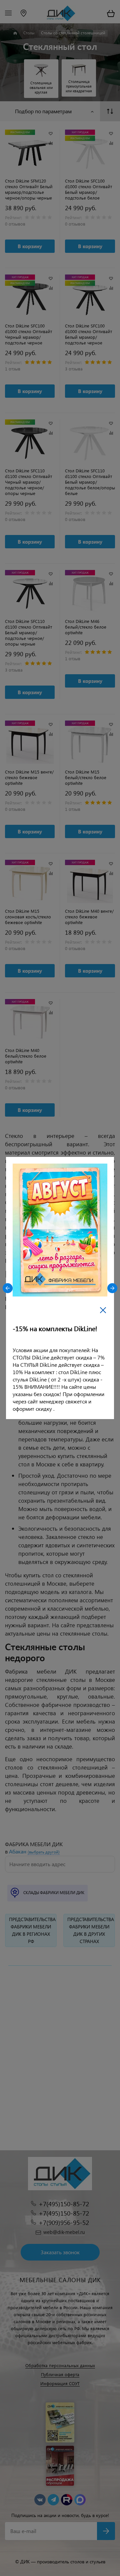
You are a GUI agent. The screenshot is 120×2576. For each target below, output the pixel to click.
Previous (8, 1288)
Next (112, 1288)
